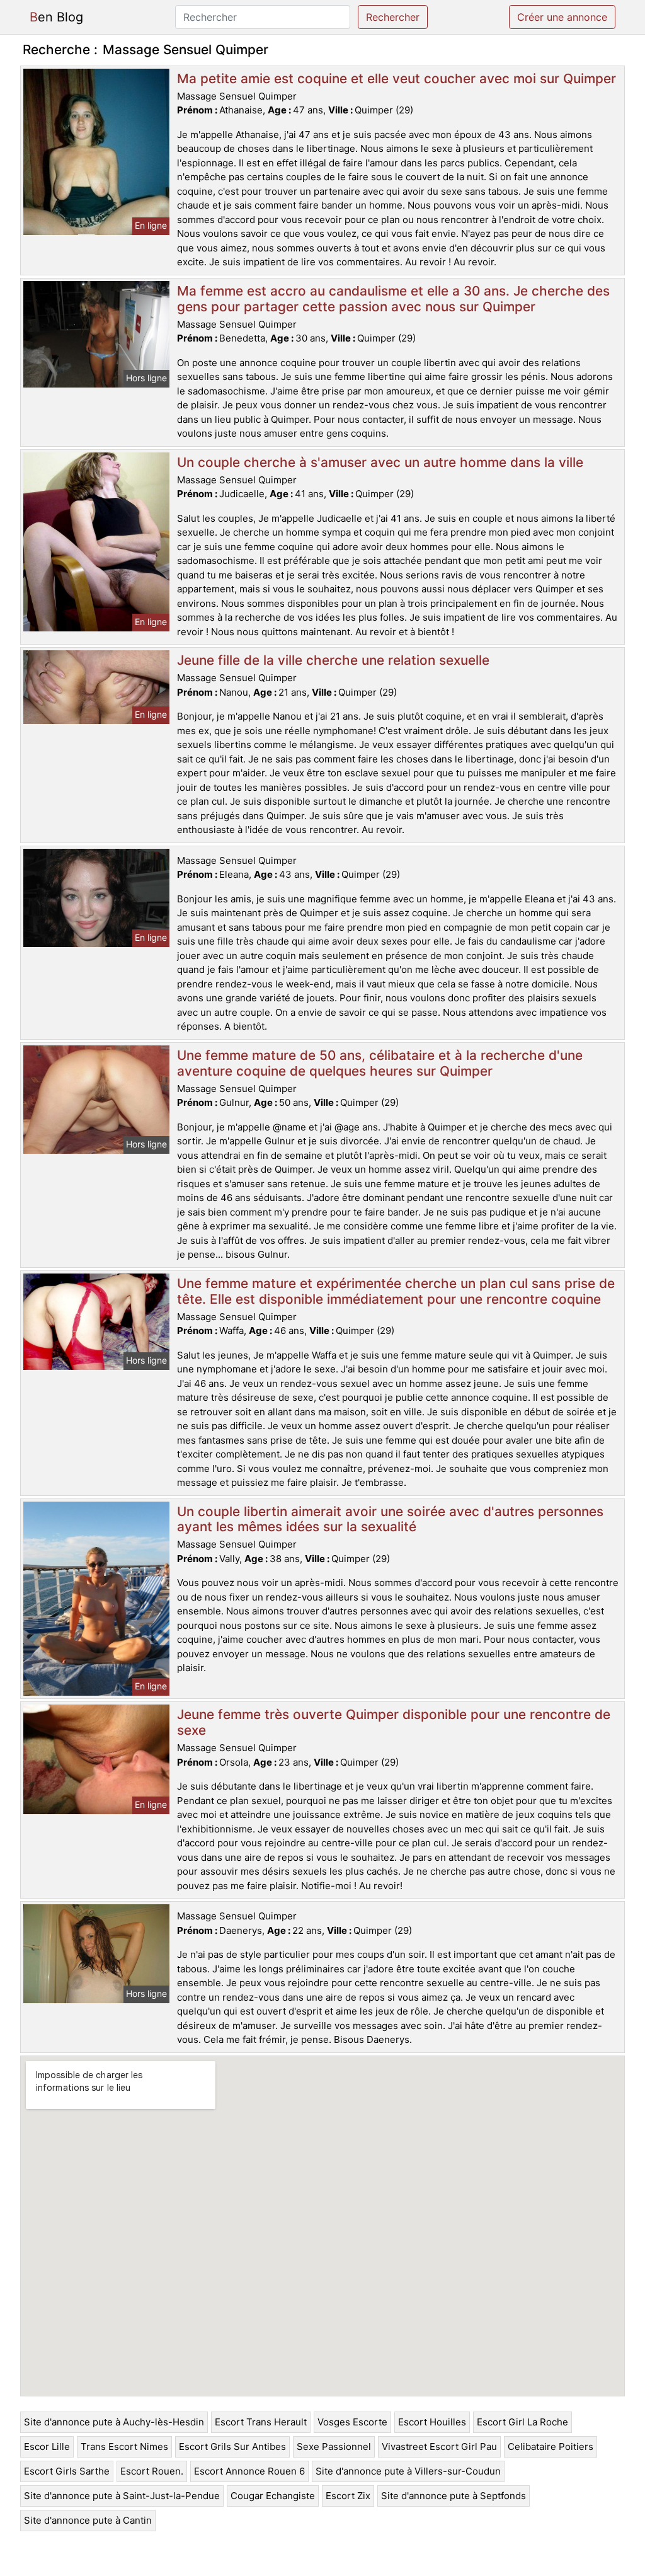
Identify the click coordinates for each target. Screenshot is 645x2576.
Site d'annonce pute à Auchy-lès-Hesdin (114, 2422)
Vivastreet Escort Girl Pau (439, 2447)
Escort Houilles (432, 2422)
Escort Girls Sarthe (67, 2471)
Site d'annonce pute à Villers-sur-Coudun (408, 2471)
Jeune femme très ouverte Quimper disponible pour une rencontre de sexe (394, 1722)
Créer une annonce (562, 17)
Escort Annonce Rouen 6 (249, 2471)
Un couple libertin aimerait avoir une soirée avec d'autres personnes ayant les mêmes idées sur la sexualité (390, 1519)
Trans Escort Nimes (124, 2447)
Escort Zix (348, 2496)
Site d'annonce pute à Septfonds (454, 2496)
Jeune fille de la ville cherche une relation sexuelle (333, 660)
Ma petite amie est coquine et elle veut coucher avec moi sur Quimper (397, 78)
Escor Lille (47, 2447)
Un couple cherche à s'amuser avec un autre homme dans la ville (380, 462)
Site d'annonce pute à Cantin (88, 2520)
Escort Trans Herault (261, 2422)
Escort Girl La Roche (522, 2422)
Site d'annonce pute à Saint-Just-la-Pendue (122, 2496)
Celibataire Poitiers (551, 2447)
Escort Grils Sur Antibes (232, 2447)
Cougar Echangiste (273, 2496)
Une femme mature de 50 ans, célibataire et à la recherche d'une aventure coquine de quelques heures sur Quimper (380, 1063)
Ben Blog (56, 17)
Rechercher (393, 17)
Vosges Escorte (352, 2422)
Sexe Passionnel (334, 2447)
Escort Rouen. (152, 2471)
